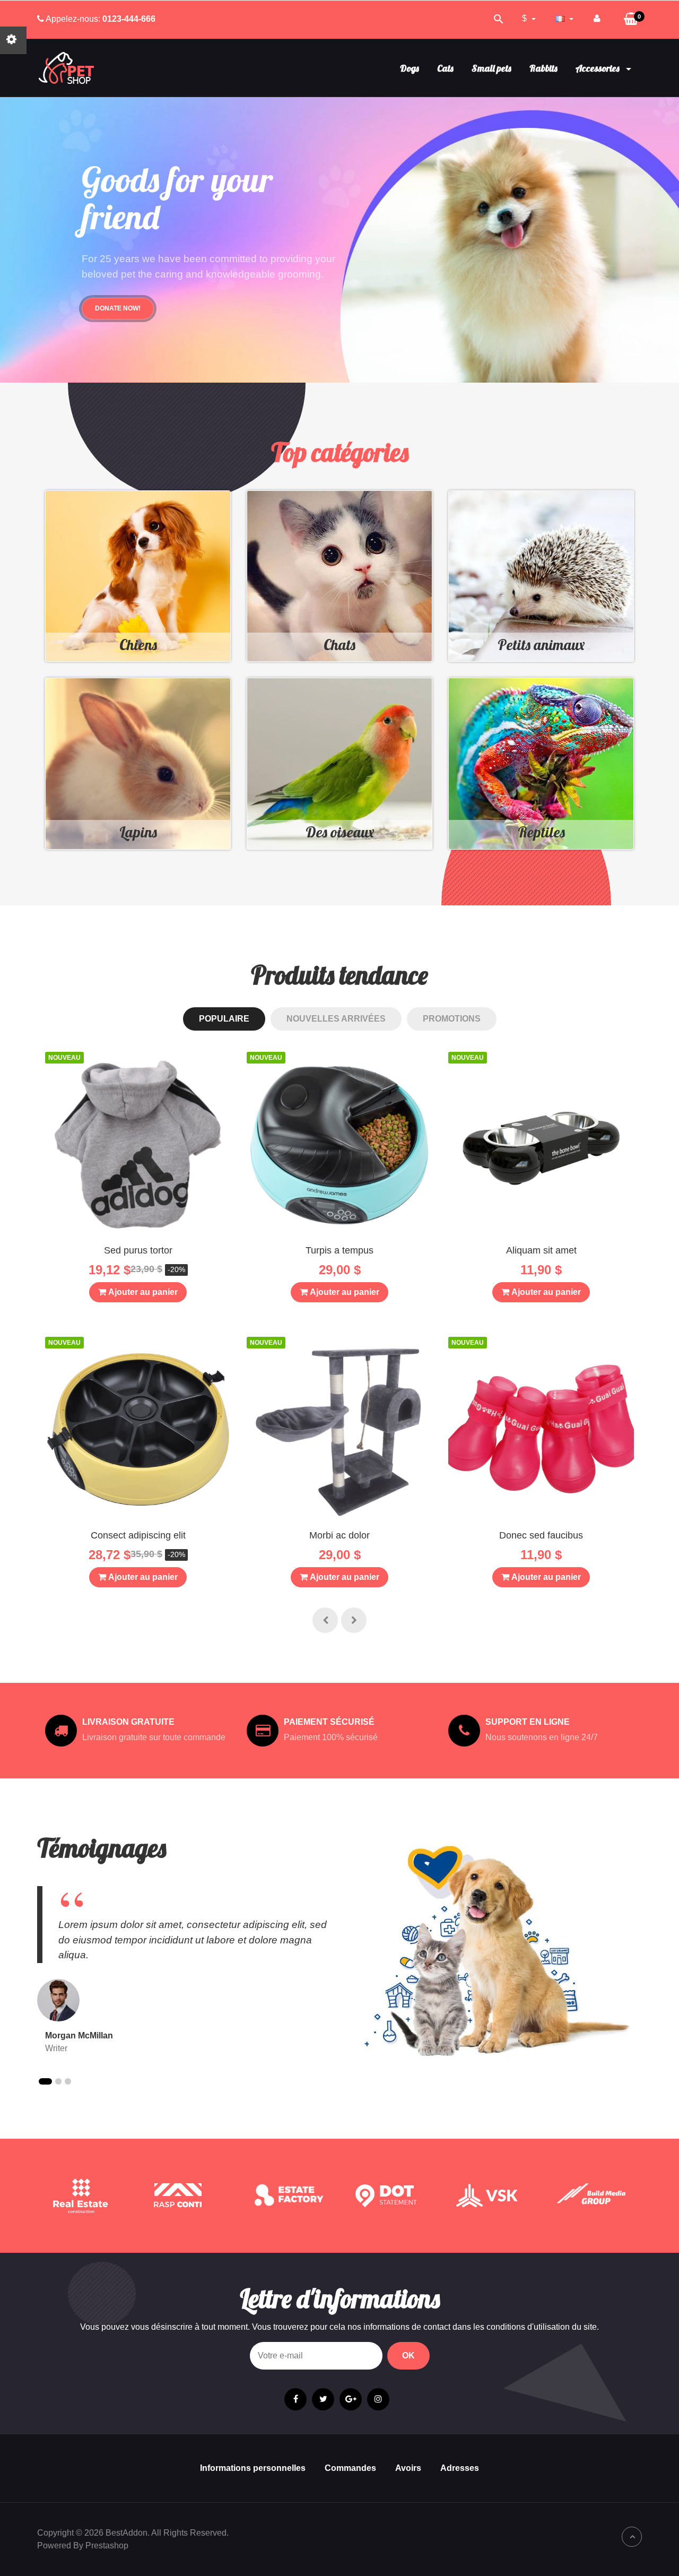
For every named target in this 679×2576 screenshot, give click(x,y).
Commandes (350, 2468)
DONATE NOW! (118, 308)
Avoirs (408, 2468)
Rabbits (543, 68)
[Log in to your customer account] (597, 19)
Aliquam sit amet (541, 1250)
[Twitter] (323, 2399)
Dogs (410, 68)
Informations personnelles (253, 2468)
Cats (445, 68)
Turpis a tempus (339, 1250)
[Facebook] (295, 2399)
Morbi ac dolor (339, 1535)
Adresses (460, 2468)
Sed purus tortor (138, 1250)
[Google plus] (351, 2399)
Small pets (491, 68)
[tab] (224, 1019)
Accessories (599, 68)
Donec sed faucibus (541, 1535)
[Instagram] (378, 2399)
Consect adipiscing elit (138, 1535)
